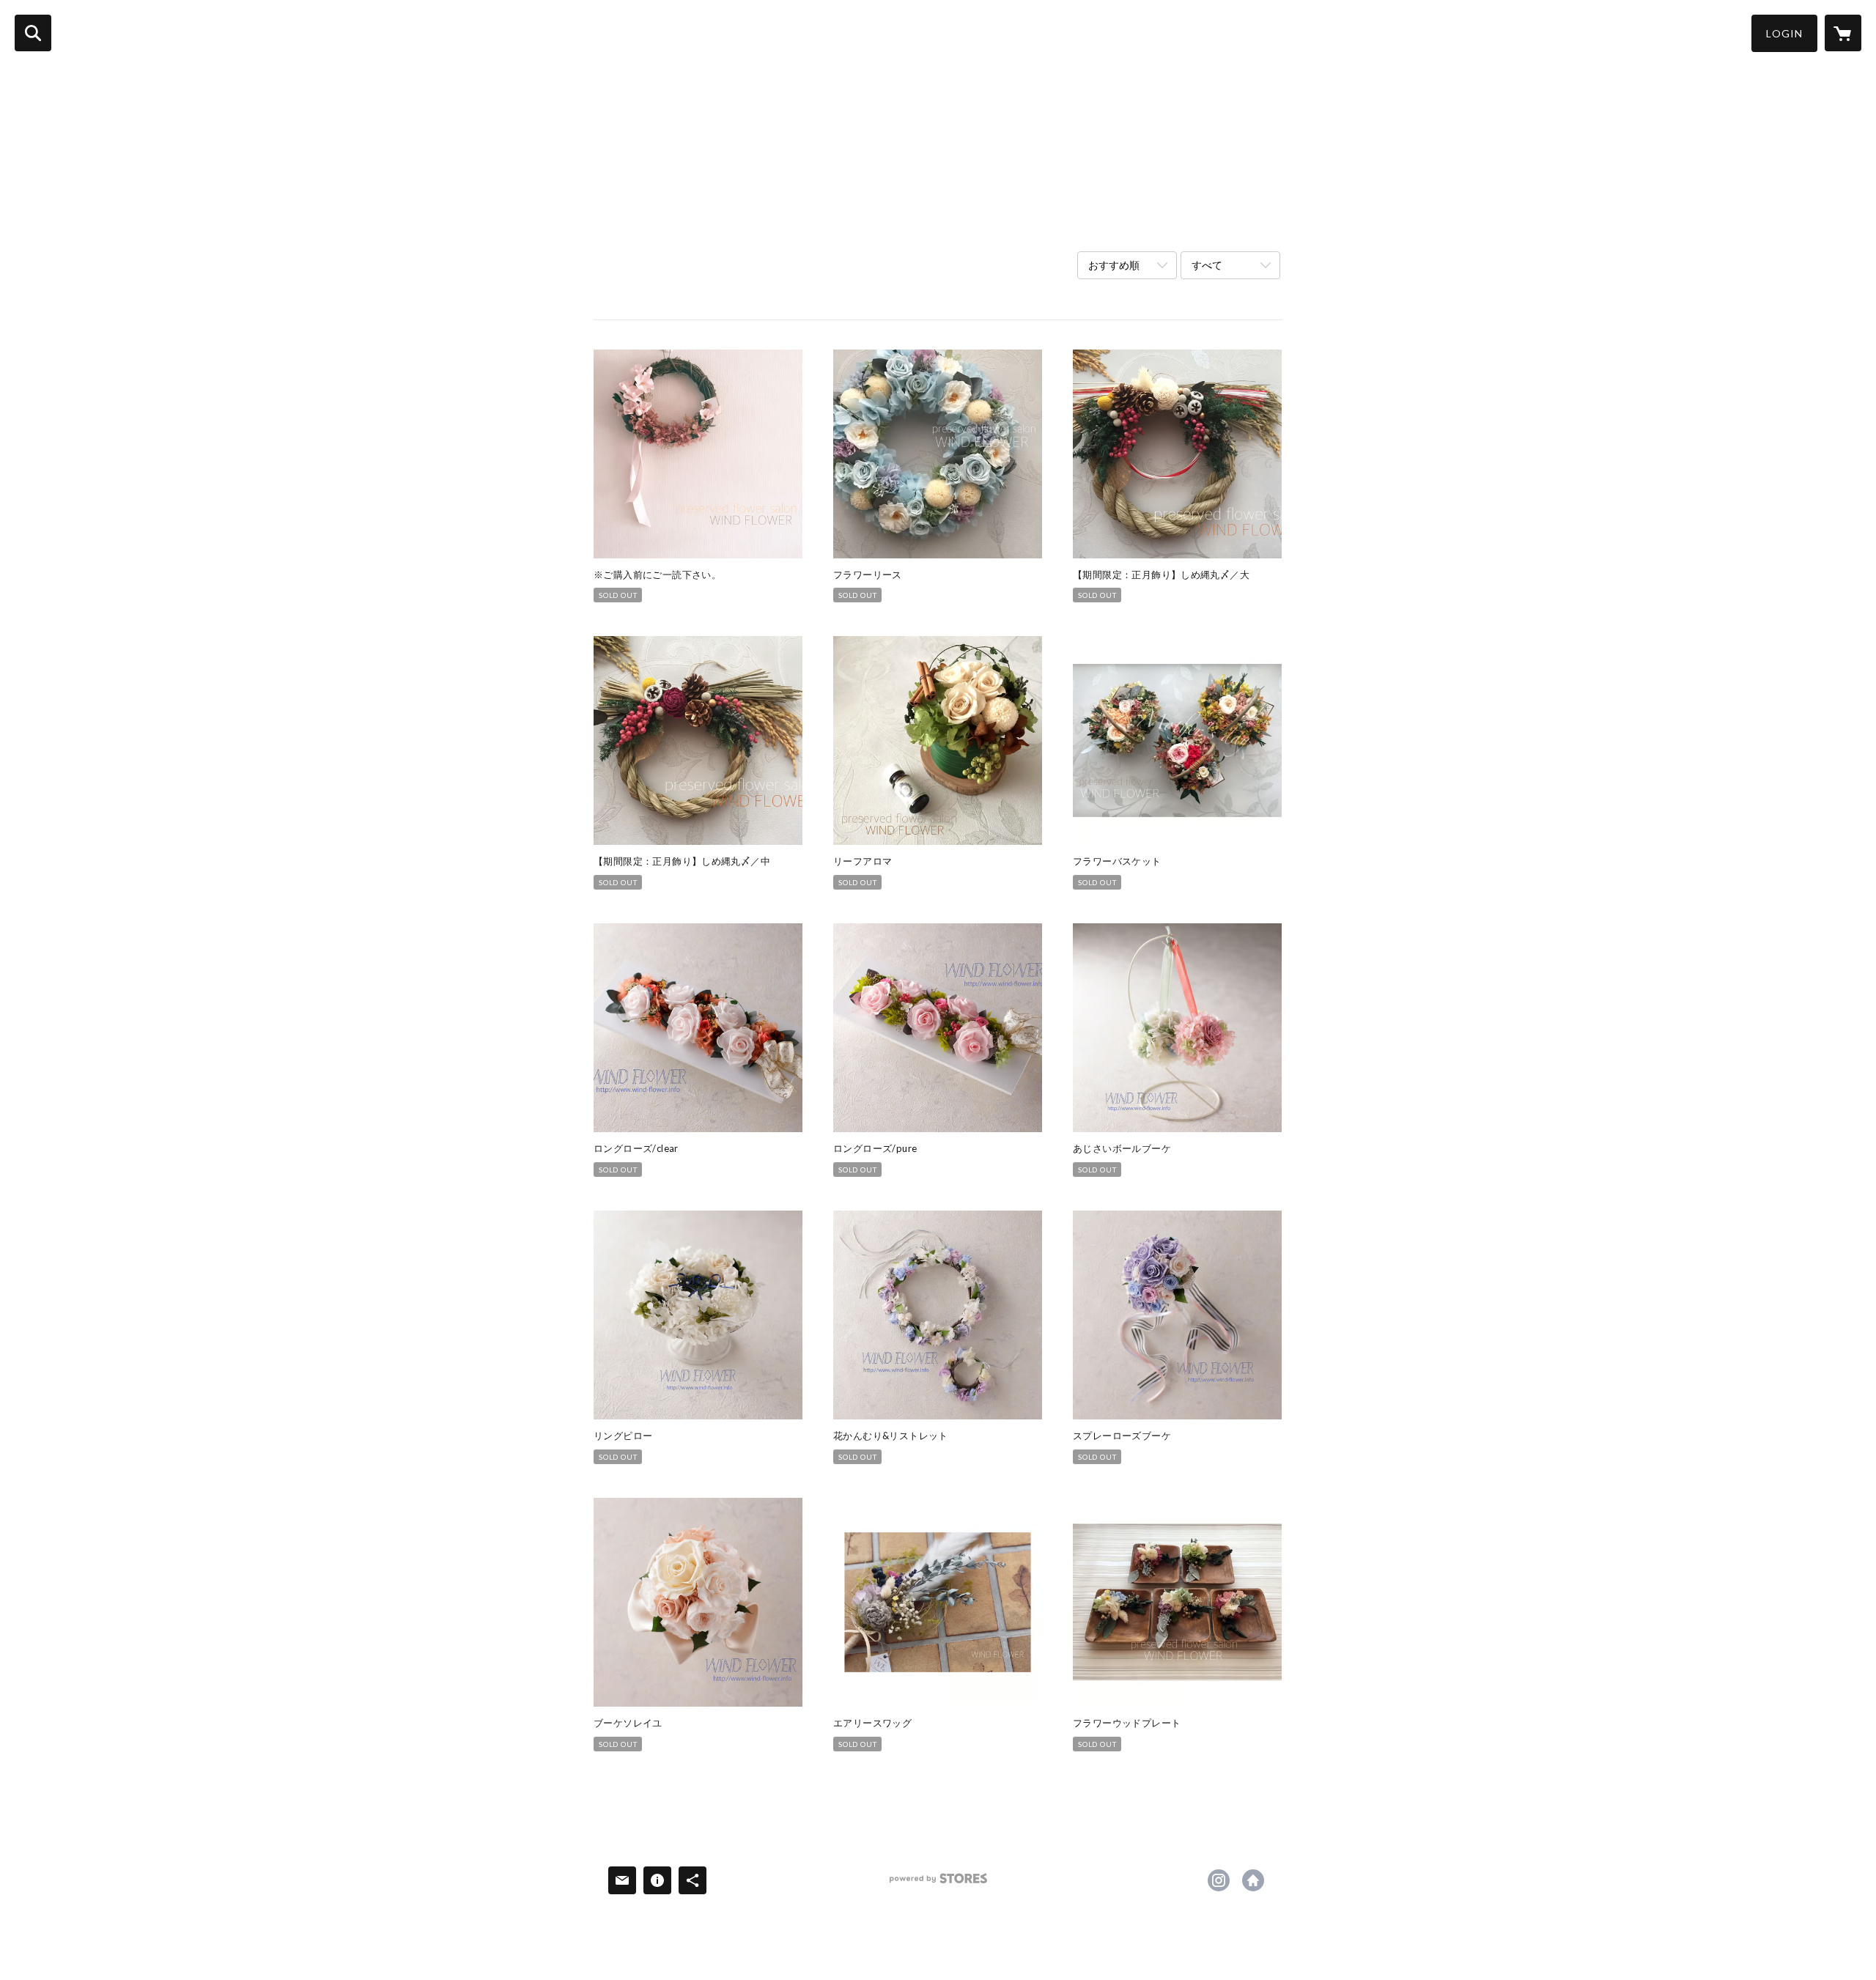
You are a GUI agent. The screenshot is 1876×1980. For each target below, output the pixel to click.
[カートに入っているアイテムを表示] (1843, 33)
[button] (1784, 33)
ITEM (228, 32)
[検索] (33, 33)
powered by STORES (938, 1884)
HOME (115, 32)
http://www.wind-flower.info (1253, 1880)
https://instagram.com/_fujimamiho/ (1219, 1880)
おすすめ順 (1114, 265)
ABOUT (173, 32)
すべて (1207, 265)
